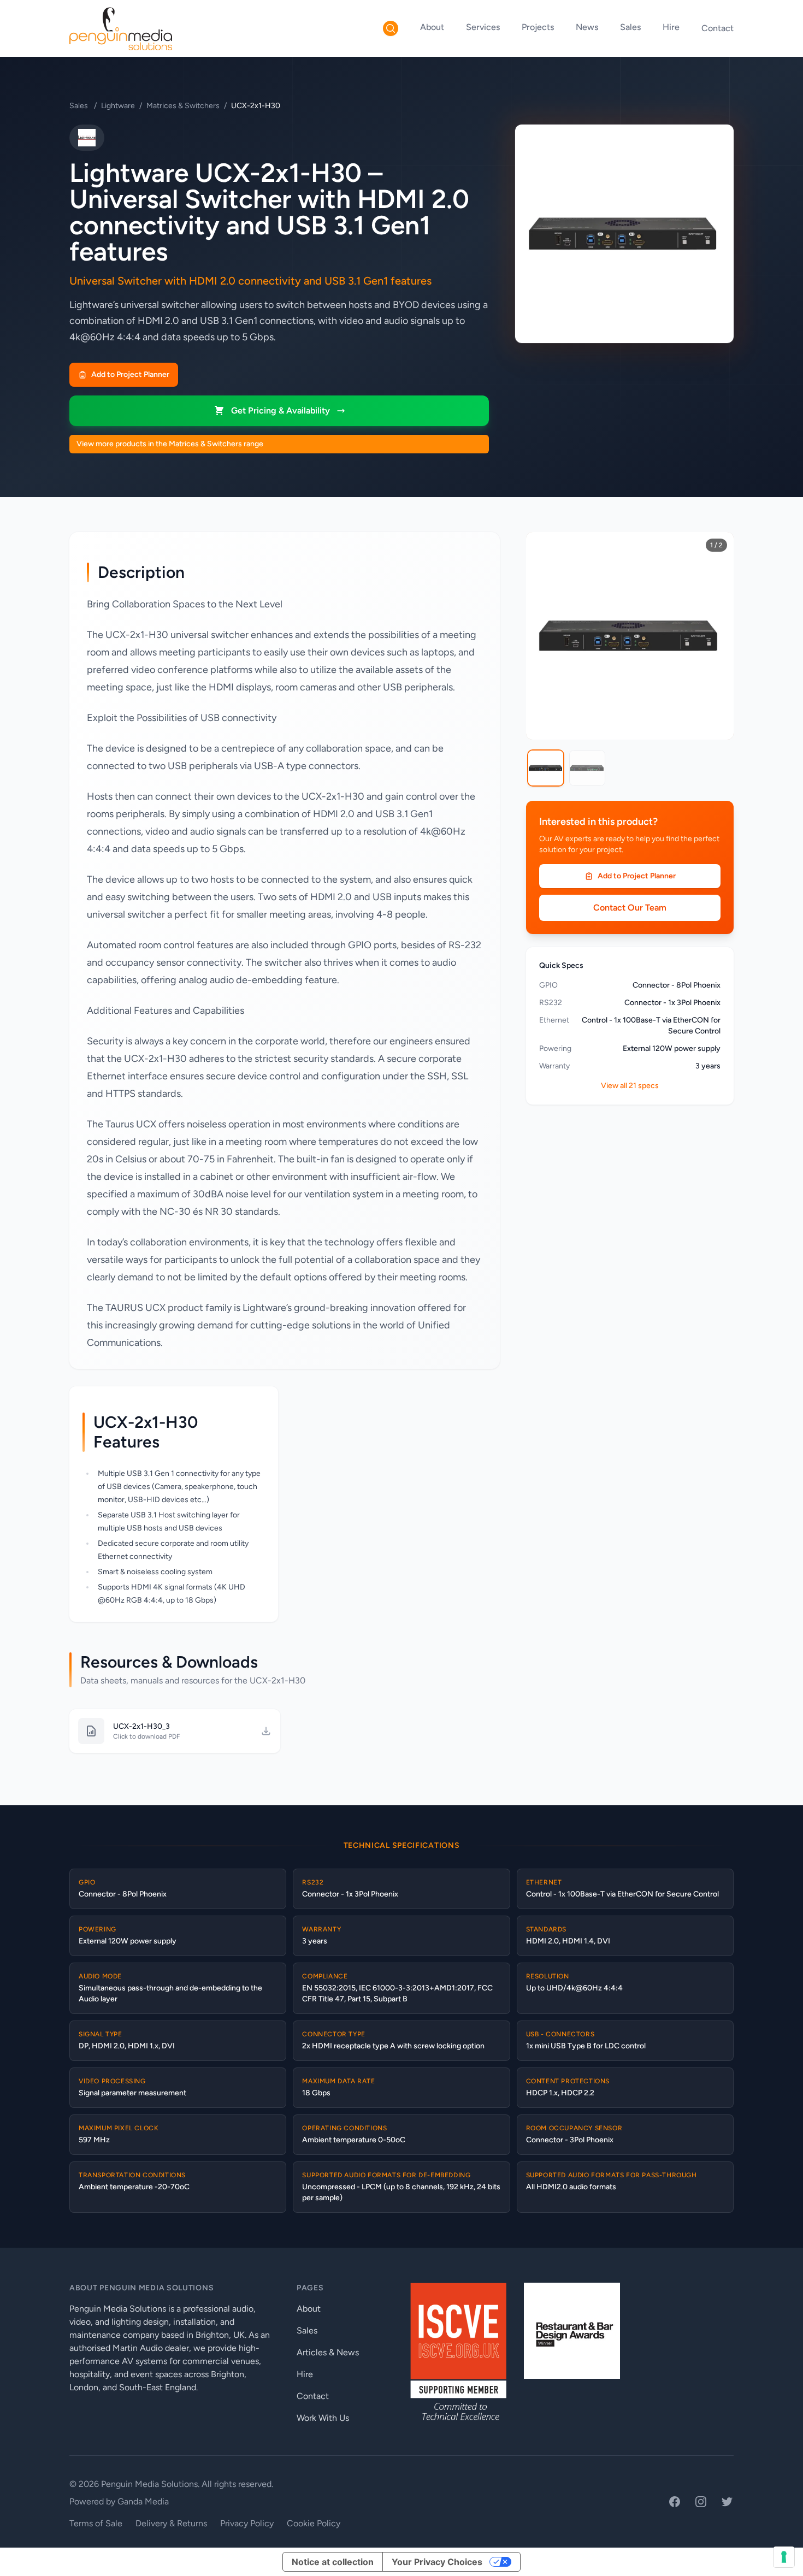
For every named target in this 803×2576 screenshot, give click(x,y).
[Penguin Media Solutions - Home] (121, 28)
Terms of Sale (96, 2523)
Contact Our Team (630, 908)
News (587, 27)
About (432, 27)
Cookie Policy (314, 2523)
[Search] (391, 28)
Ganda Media (143, 2501)
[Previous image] (542, 636)
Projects (538, 27)
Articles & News (328, 2352)
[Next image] (717, 636)
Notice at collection (333, 2562)
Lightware (118, 106)
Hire (671, 27)
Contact (718, 28)
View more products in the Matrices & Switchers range (170, 444)
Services (483, 27)
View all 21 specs (630, 1086)
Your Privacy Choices (437, 2562)
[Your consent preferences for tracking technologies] (784, 2557)
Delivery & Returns (171, 2523)
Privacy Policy (247, 2523)
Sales (630, 27)
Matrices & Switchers (183, 106)
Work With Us (323, 2418)
